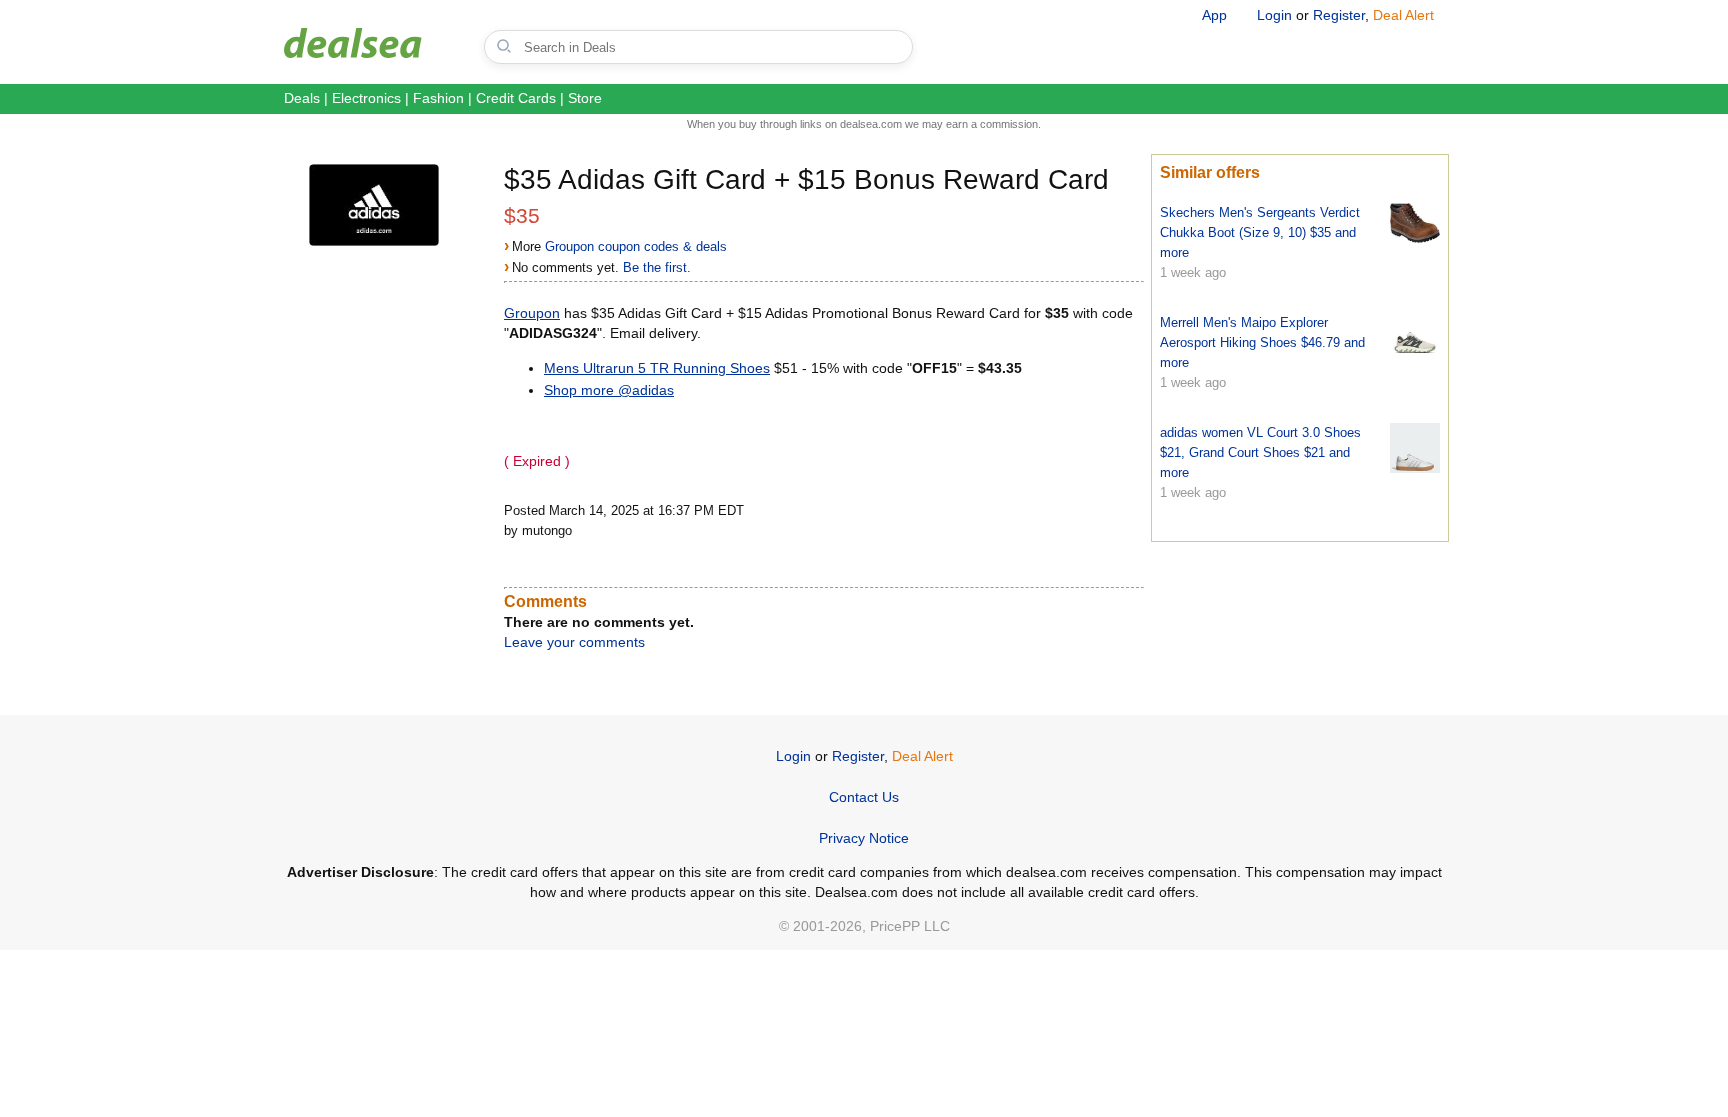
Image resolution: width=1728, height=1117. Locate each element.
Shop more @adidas (609, 390)
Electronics (366, 98)
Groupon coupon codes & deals (636, 246)
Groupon (532, 313)
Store (585, 98)
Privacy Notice (864, 838)
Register (1339, 15)
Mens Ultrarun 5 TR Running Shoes (657, 368)
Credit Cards (516, 98)
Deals (302, 98)
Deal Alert (1403, 15)
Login (1274, 15)
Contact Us (864, 797)
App (1214, 15)
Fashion (438, 98)
